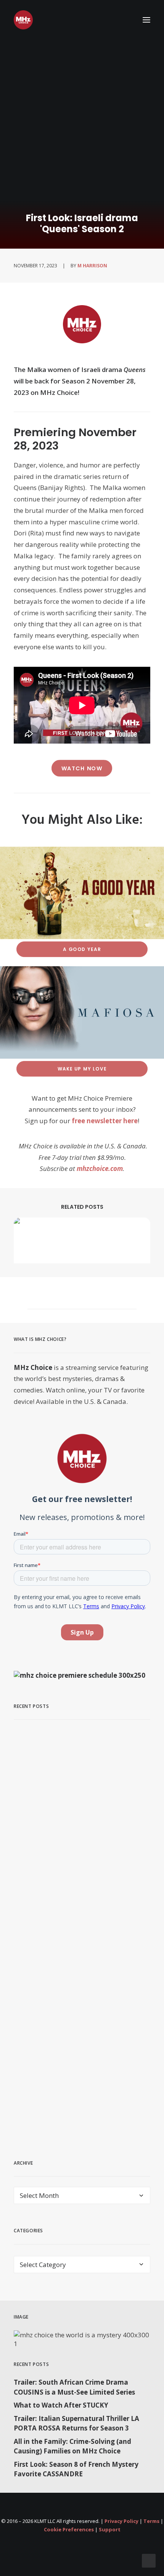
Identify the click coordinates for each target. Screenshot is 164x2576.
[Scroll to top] (149, 2560)
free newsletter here (105, 1121)
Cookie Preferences (69, 2529)
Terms (151, 2521)
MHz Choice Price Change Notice (77, 1953)
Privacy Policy (121, 2521)
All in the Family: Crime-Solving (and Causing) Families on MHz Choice (72, 2446)
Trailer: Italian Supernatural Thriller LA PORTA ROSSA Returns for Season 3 (76, 2423)
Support (110, 2529)
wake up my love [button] (82, 1069)
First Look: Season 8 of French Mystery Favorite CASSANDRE (76, 2469)
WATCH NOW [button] (82, 768)
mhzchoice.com (100, 1168)
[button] (146, 20)
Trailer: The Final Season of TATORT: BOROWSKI (80, 1827)
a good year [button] (82, 949)
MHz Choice (33, 1367)
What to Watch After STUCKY (61, 2405)
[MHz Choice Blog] (23, 20)
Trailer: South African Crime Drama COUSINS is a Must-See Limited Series (74, 2387)
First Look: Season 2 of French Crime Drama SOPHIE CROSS (70, 2083)
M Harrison (92, 266)
